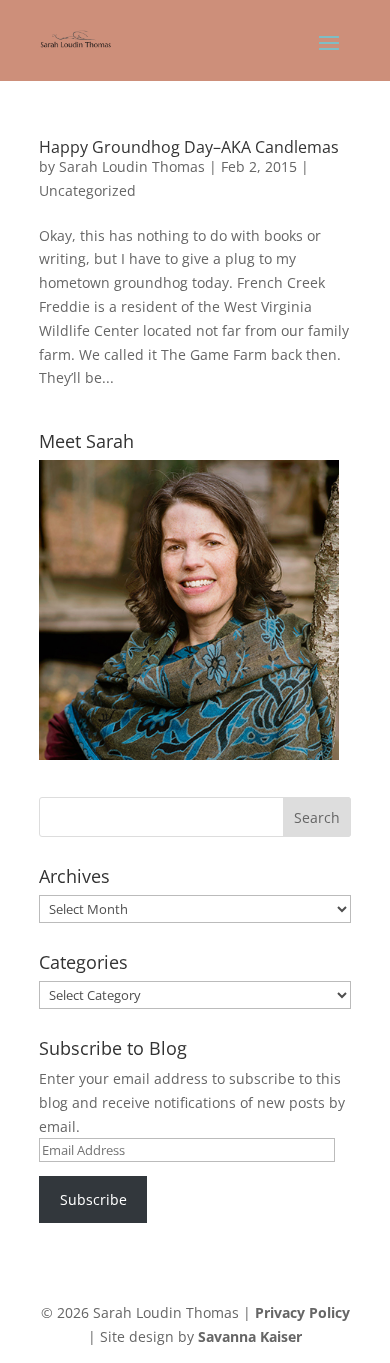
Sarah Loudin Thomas (132, 166)
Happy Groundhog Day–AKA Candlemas (189, 147)
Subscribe (93, 1199)
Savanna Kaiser (250, 1336)
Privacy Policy (302, 1312)
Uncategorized (87, 190)
